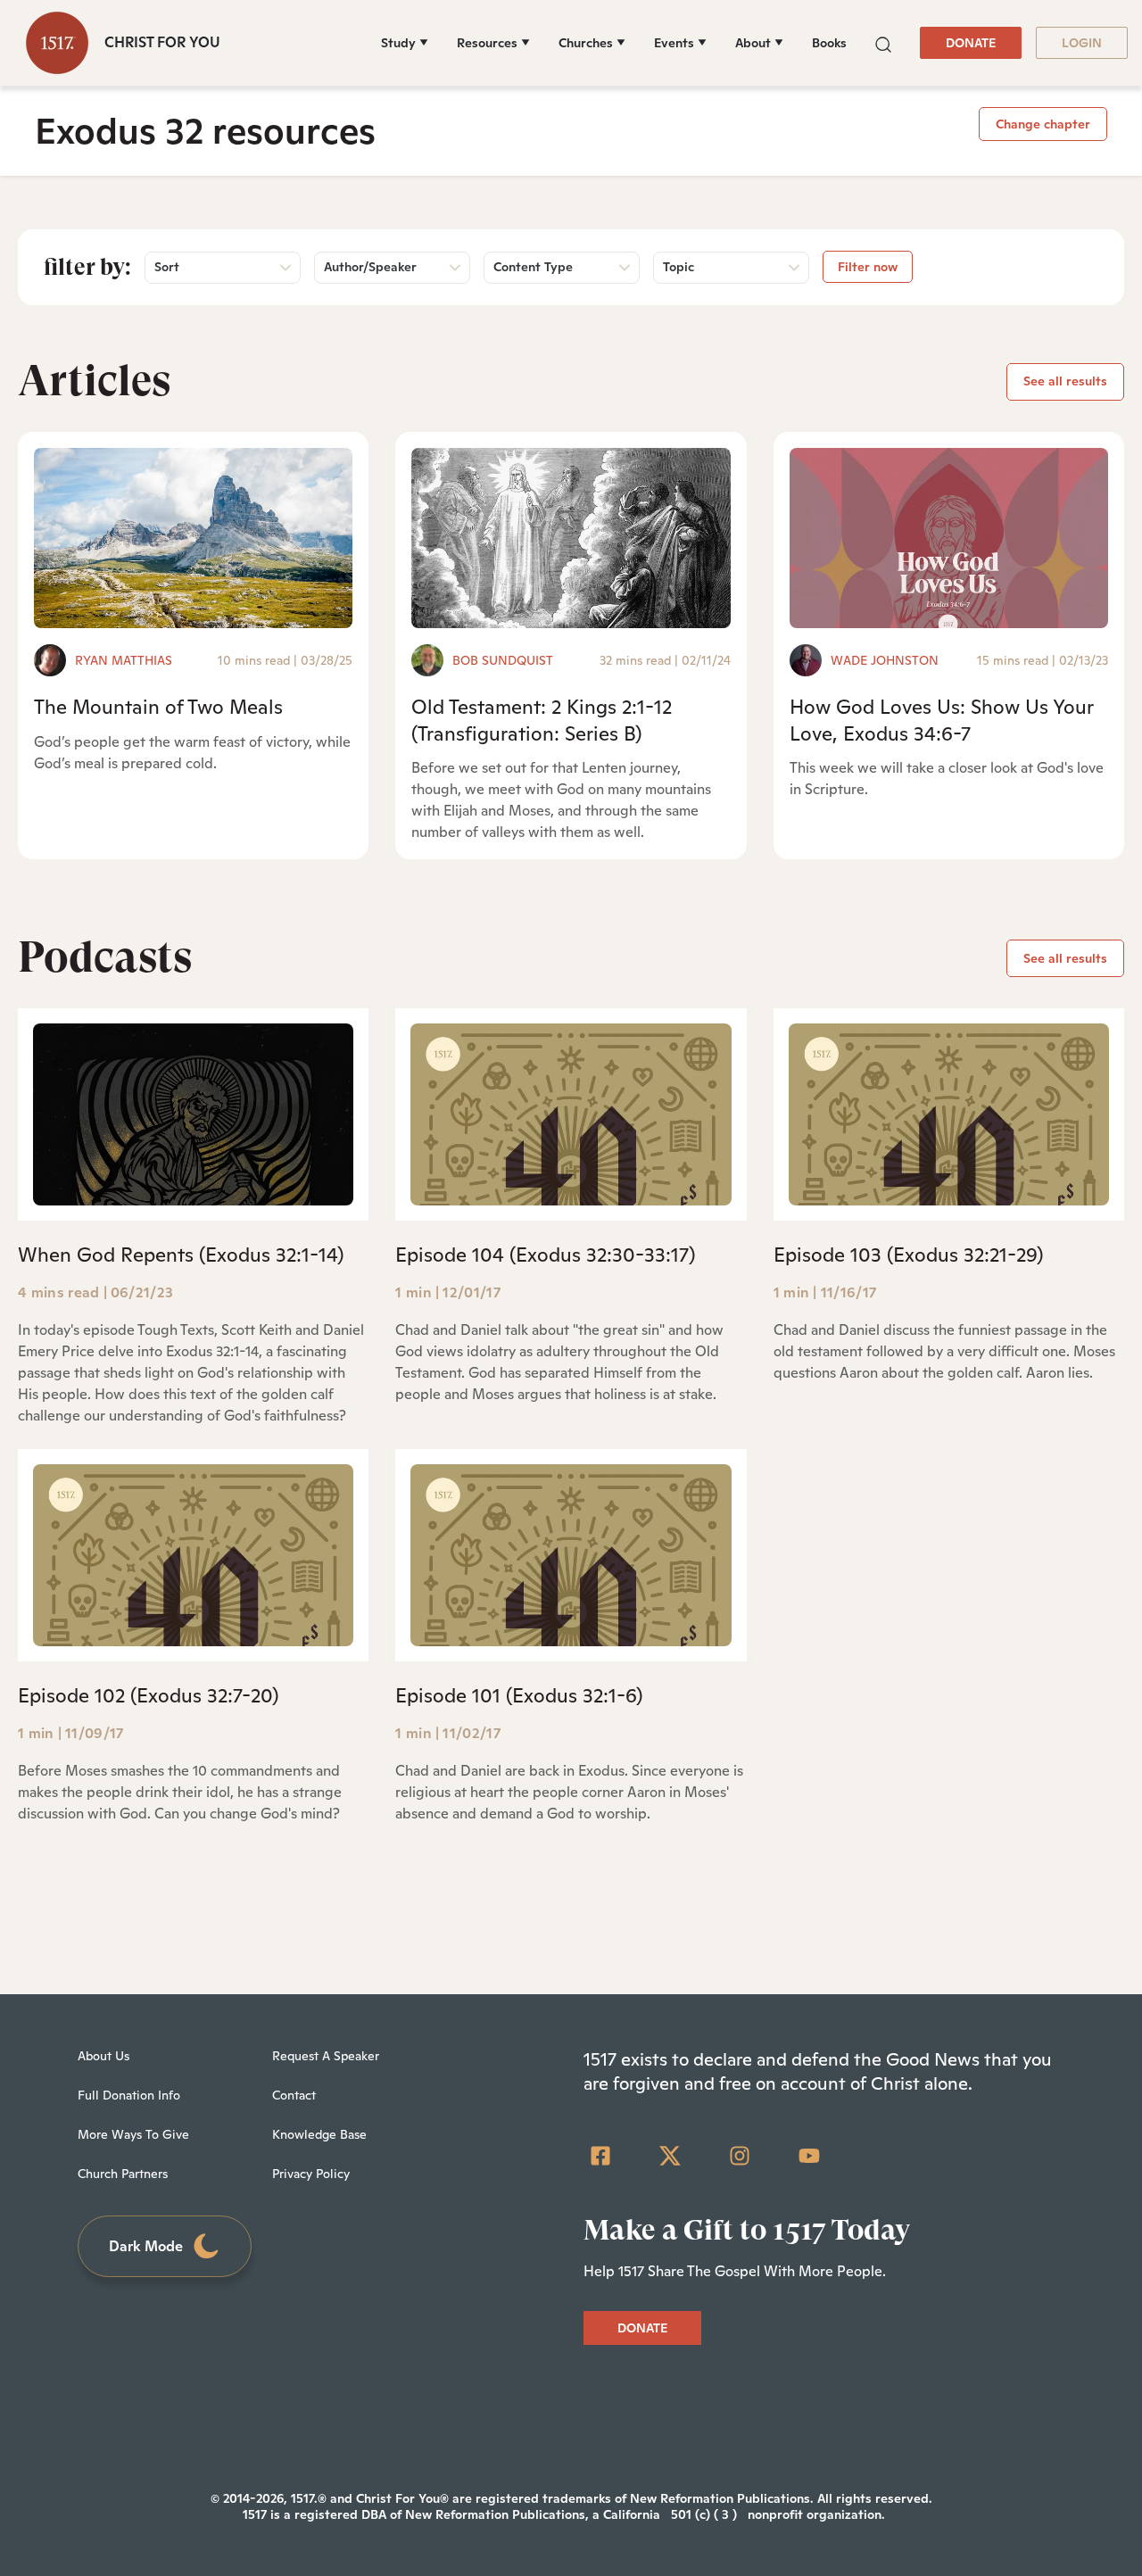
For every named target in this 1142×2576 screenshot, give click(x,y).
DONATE (971, 43)
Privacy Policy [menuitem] (311, 2174)
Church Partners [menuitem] (123, 2174)
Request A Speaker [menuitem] (326, 2056)
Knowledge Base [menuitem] (319, 2134)
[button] (883, 42)
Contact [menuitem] (294, 2095)
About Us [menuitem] (103, 2056)
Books (829, 43)
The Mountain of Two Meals (158, 707)
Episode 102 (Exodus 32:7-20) (148, 1695)
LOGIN (1082, 43)
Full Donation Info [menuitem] (129, 2095)
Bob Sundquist (503, 660)
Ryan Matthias (124, 660)
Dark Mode (146, 2246)
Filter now (868, 267)
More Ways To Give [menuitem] (133, 2134)
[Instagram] (740, 2156)
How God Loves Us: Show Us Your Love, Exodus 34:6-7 (941, 720)
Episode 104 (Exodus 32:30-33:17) (545, 1255)
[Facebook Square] (600, 2156)
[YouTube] (809, 2156)
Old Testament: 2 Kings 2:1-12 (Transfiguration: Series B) (542, 720)
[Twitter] (670, 2156)
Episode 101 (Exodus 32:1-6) (519, 1695)
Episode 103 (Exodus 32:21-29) (908, 1255)
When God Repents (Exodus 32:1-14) (181, 1255)
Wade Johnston (885, 660)
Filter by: (87, 267)
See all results (1065, 381)
